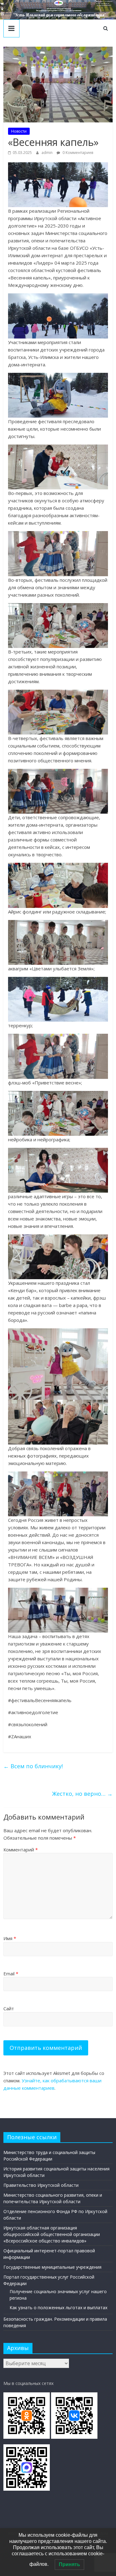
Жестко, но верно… (82, 1794)
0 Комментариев (77, 153)
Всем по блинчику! (33, 1766)
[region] (58, 10)
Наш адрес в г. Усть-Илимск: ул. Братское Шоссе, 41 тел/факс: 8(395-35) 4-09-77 (104, 3)
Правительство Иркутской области (41, 2185)
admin (47, 153)
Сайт (9, 2008)
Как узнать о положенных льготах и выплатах (58, 2308)
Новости (19, 131)
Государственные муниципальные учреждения (52, 2267)
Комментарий (21, 1850)
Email (11, 1974)
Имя (10, 1938)
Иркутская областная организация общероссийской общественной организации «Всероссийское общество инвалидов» (52, 2234)
